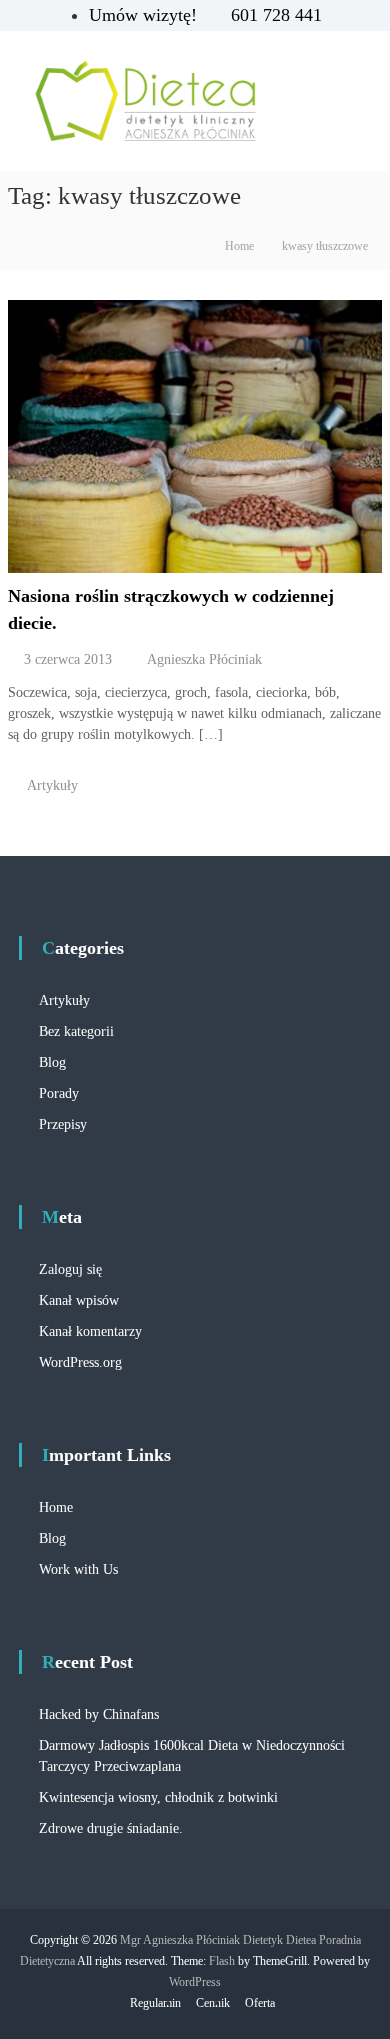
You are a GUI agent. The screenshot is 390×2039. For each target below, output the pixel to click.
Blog (52, 1062)
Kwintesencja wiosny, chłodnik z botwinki (158, 1797)
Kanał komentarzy (90, 1331)
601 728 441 (276, 15)
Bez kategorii (76, 1031)
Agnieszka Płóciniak (204, 659)
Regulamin (155, 2003)
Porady (59, 1093)
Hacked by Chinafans (99, 1714)
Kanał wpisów (79, 1300)
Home (56, 1507)
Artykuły (52, 785)
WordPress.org (80, 1362)
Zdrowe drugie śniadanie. (111, 1828)
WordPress (195, 1982)
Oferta (260, 2003)
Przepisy (63, 1124)
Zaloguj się (70, 1269)
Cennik (213, 2003)
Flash (222, 1961)
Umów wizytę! (145, 15)
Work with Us (78, 1569)
